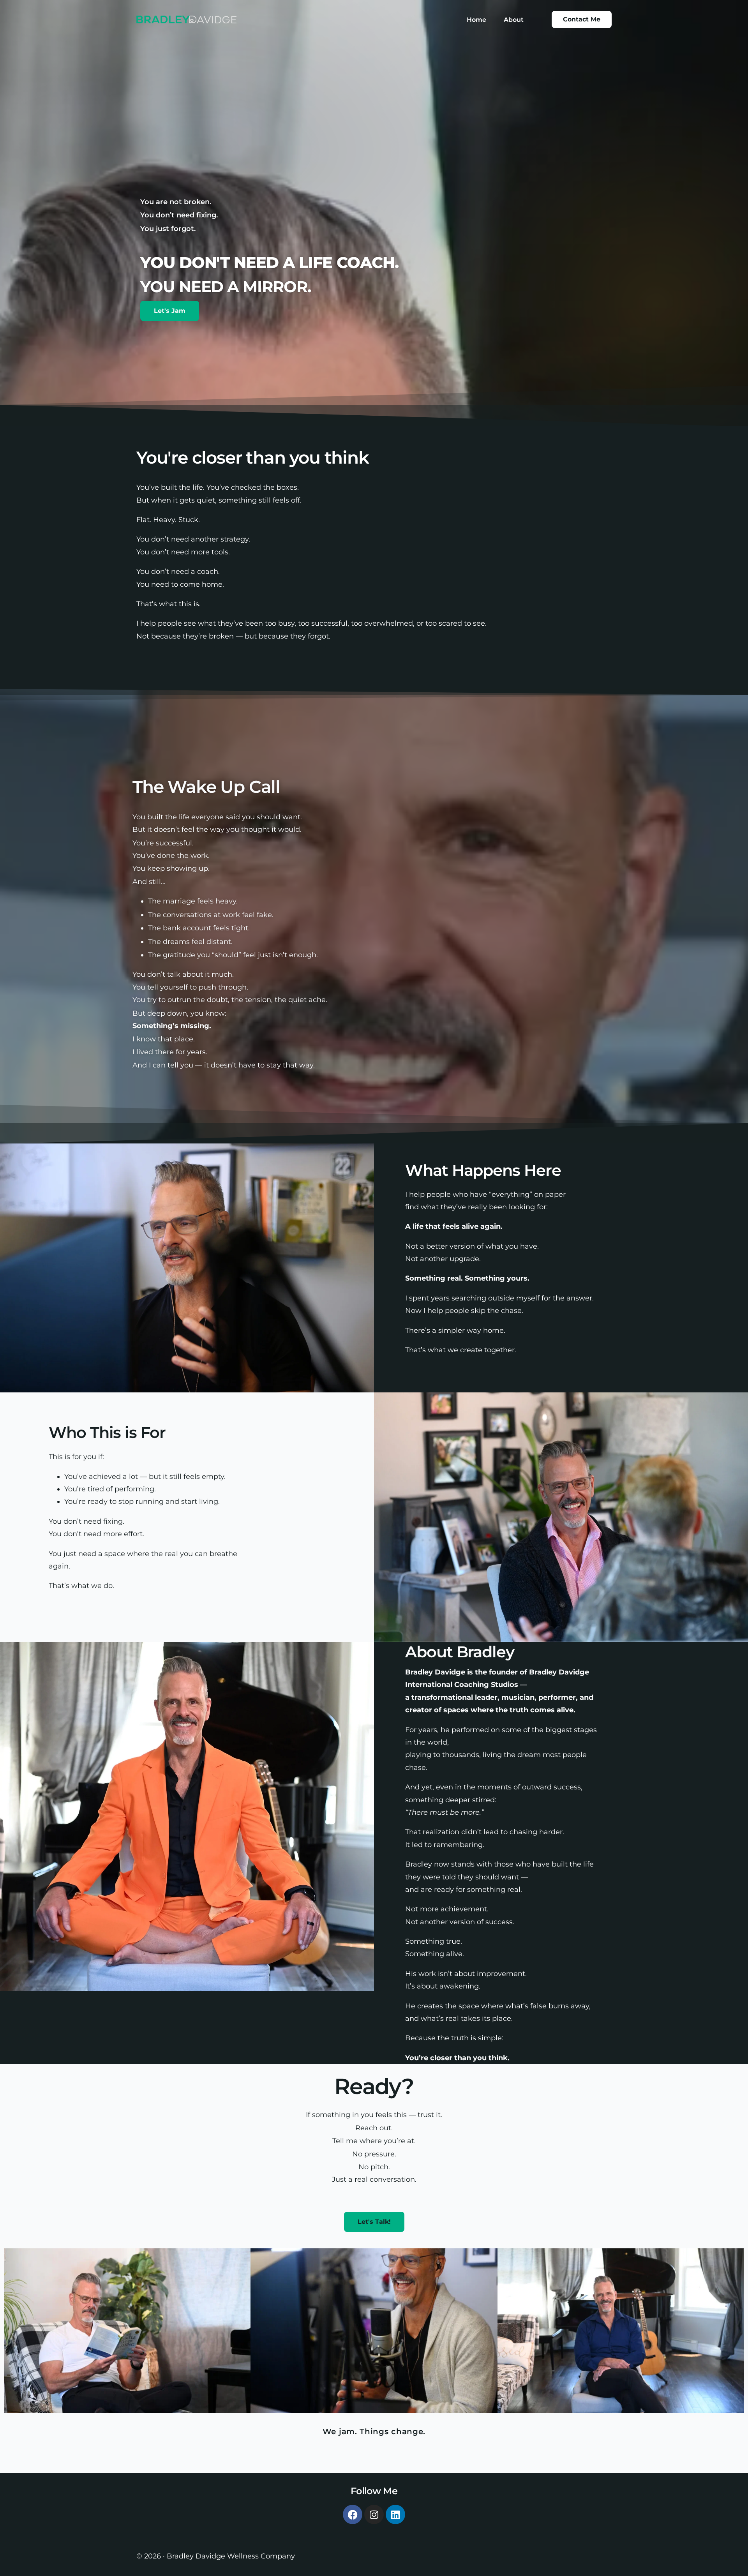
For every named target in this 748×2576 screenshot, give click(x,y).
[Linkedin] (395, 2514)
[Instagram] (374, 2514)
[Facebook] (353, 2514)
